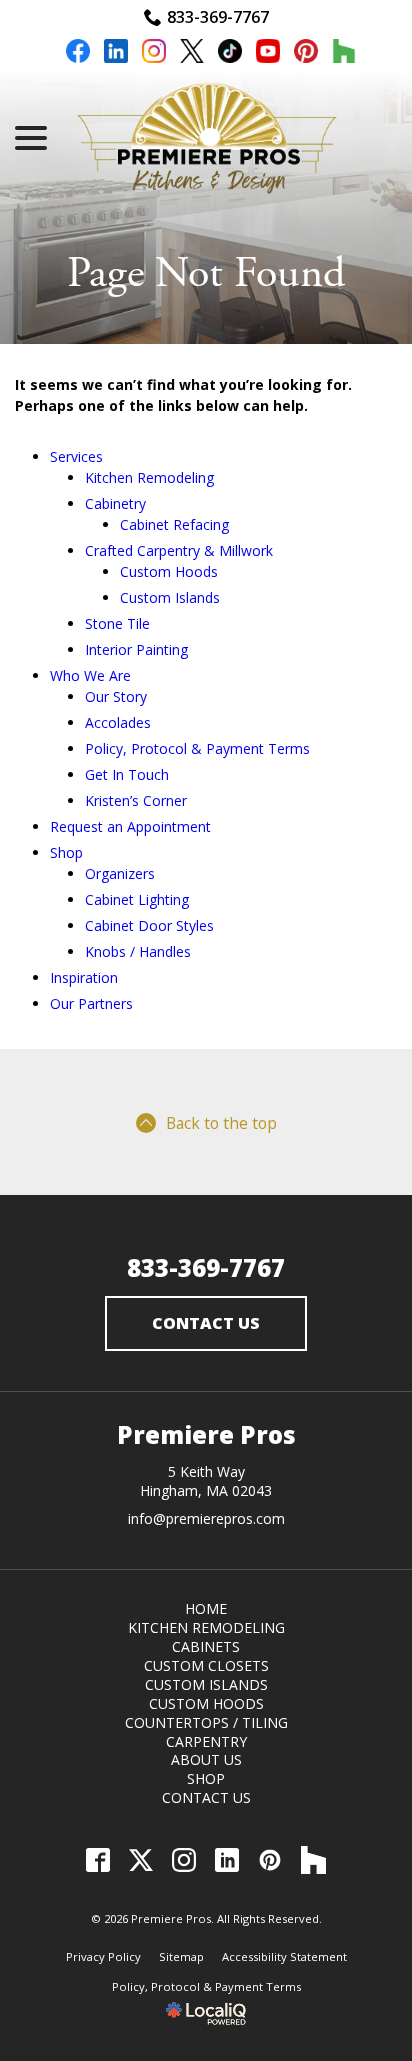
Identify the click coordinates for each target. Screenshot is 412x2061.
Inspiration (84, 977)
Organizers (120, 873)
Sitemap (181, 1956)
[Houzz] (313, 1859)
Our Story (116, 696)
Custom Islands (170, 597)
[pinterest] (306, 54)
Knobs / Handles (138, 951)
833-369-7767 (218, 17)
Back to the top (221, 1123)
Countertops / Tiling (206, 1722)
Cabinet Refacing (174, 524)
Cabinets (206, 1646)
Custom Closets (206, 1665)
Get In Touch (127, 774)
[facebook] (78, 54)
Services (76, 456)
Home (206, 1608)
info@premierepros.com (206, 1518)
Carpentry (206, 1741)
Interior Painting (136, 649)
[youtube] (268, 54)
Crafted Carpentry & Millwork (179, 550)
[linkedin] (116, 54)
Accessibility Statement (284, 1956)
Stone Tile (117, 623)
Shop (66, 852)
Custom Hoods (169, 571)
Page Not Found (206, 274)
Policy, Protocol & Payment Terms (197, 748)
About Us (206, 1759)
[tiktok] (230, 54)
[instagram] (154, 54)
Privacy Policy (103, 1956)
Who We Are (90, 675)
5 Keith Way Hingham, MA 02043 (206, 1481)
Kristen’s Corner (136, 800)
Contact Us (206, 1323)
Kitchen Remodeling (149, 477)
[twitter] (192, 54)
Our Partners (91, 1003)
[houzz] (344, 54)
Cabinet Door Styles (149, 925)
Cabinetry (115, 503)
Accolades (118, 722)
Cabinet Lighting (137, 899)
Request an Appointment (130, 826)
